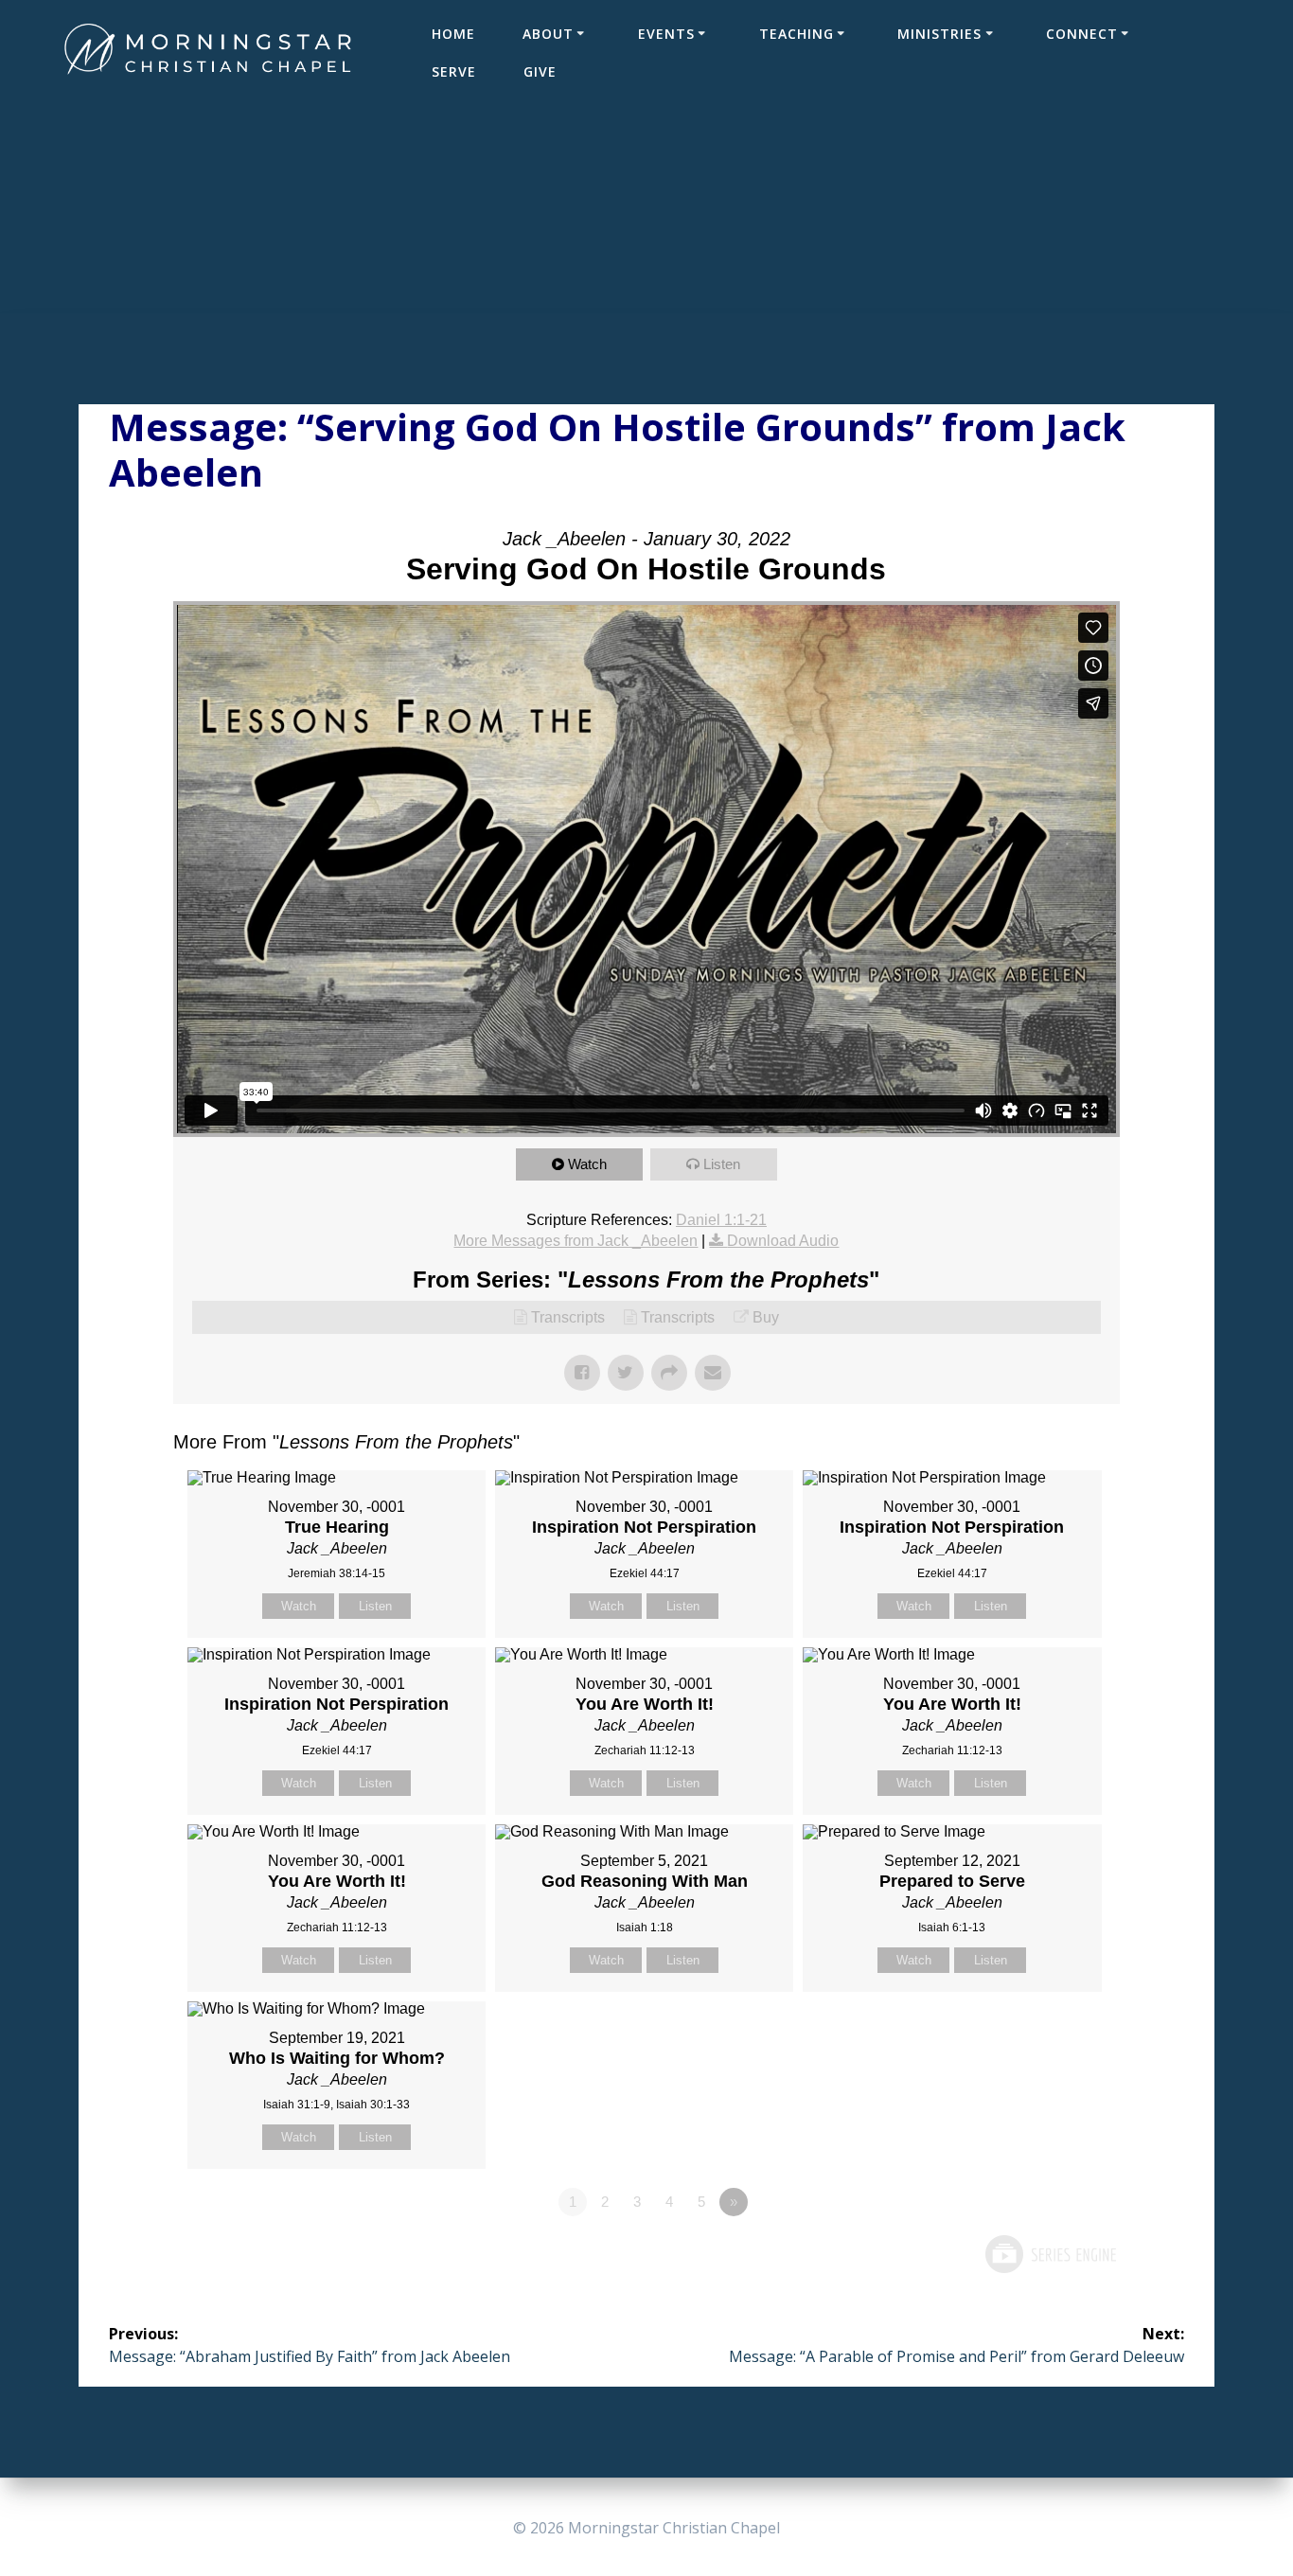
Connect (1082, 34)
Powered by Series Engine (1050, 2254)
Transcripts (568, 1317)
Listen (722, 1164)
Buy (766, 1317)
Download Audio (783, 1241)
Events (666, 34)
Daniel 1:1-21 (721, 1220)
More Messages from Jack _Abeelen (576, 1241)
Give (540, 71)
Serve (454, 71)
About (548, 34)
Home (453, 34)
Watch (587, 1164)
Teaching (797, 34)
